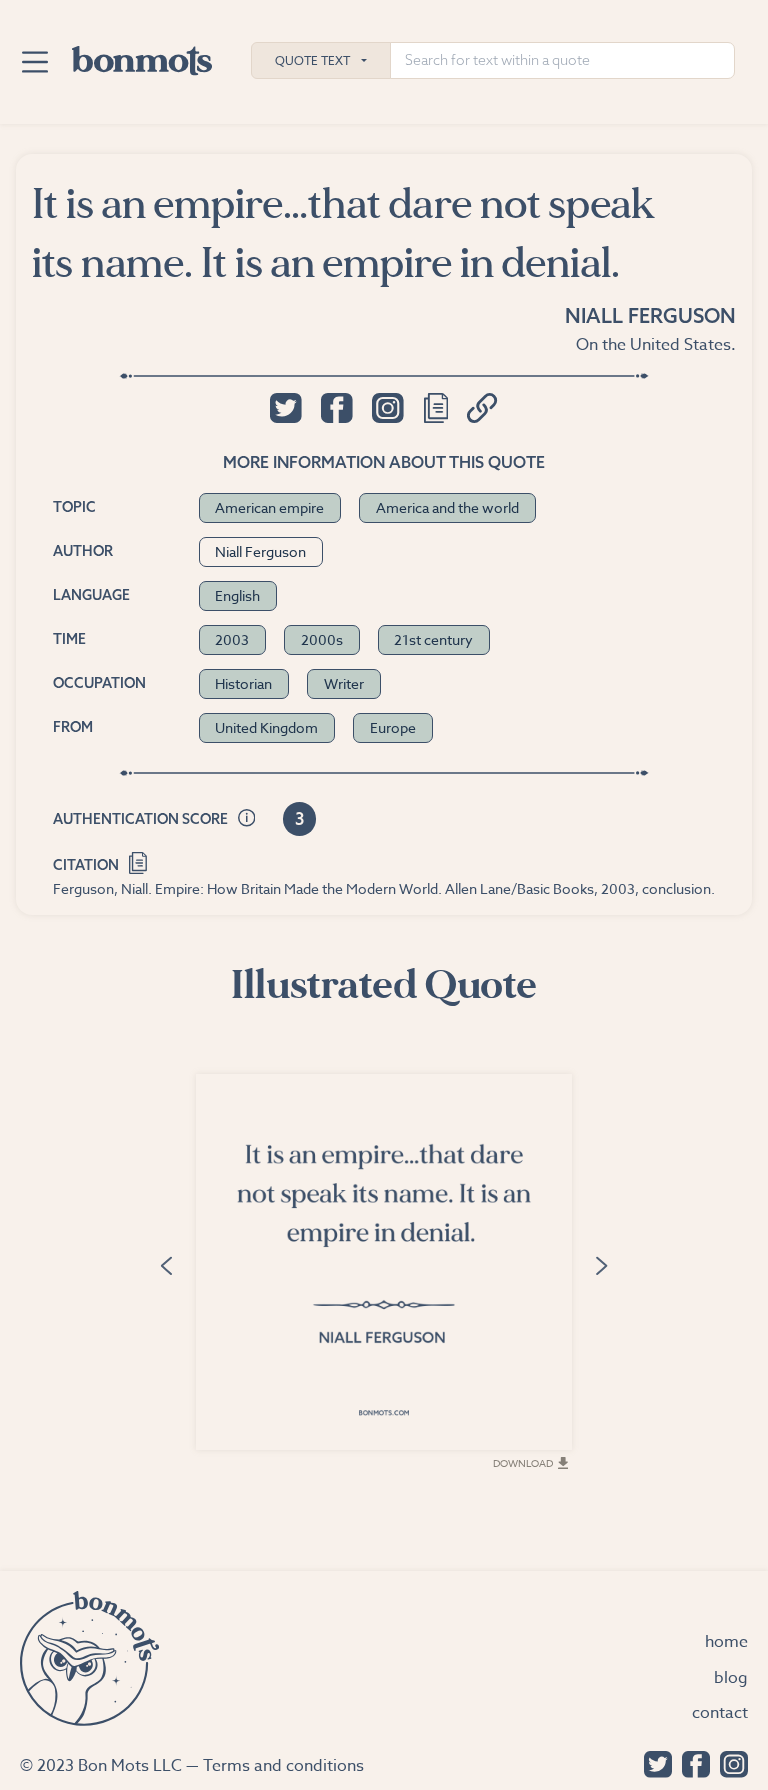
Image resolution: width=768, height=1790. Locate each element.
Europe (393, 727)
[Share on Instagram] (387, 408)
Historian (243, 683)
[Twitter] (653, 1762)
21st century (433, 639)
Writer (344, 683)
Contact (720, 1713)
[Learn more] (247, 820)
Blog (731, 1678)
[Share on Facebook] (336, 408)
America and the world (447, 507)
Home (726, 1642)
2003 (232, 639)
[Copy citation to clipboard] (138, 860)
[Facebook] (691, 1762)
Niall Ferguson (650, 315)
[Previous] (166, 1264)
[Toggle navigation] (34, 62)
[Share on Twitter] (285, 408)
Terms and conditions (283, 1766)
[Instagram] (729, 1762)
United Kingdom (266, 727)
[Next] (602, 1264)
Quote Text (312, 60)
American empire (269, 507)
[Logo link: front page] (142, 56)
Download (523, 1463)
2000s (322, 639)
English (237, 595)
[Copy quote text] (436, 408)
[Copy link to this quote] (482, 408)
